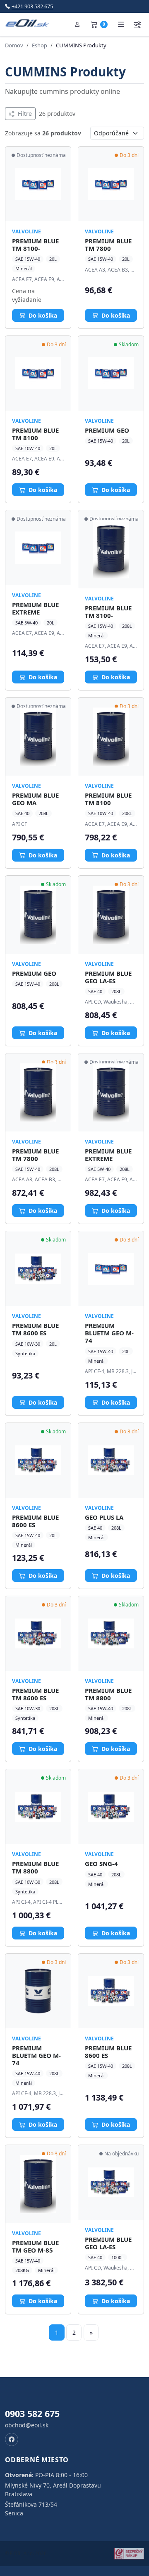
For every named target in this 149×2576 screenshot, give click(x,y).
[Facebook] (12, 2439)
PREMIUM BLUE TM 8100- (35, 245)
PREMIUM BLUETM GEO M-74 (109, 1333)
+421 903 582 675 (32, 6)
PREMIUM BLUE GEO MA (35, 799)
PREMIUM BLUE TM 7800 (108, 245)
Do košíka (42, 315)
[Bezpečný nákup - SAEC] (129, 2554)
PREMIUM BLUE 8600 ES (35, 1521)
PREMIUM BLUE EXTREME (35, 608)
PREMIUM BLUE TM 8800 (108, 1694)
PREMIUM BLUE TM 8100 (35, 434)
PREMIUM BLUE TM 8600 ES (35, 1329)
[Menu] (121, 24)
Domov (14, 45)
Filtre (24, 114)
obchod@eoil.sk (27, 2425)
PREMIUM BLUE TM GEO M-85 (35, 2246)
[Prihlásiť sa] (77, 24)
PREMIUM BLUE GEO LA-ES (108, 977)
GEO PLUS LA (104, 1517)
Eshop (40, 45)
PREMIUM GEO (107, 430)
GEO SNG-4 (101, 1863)
